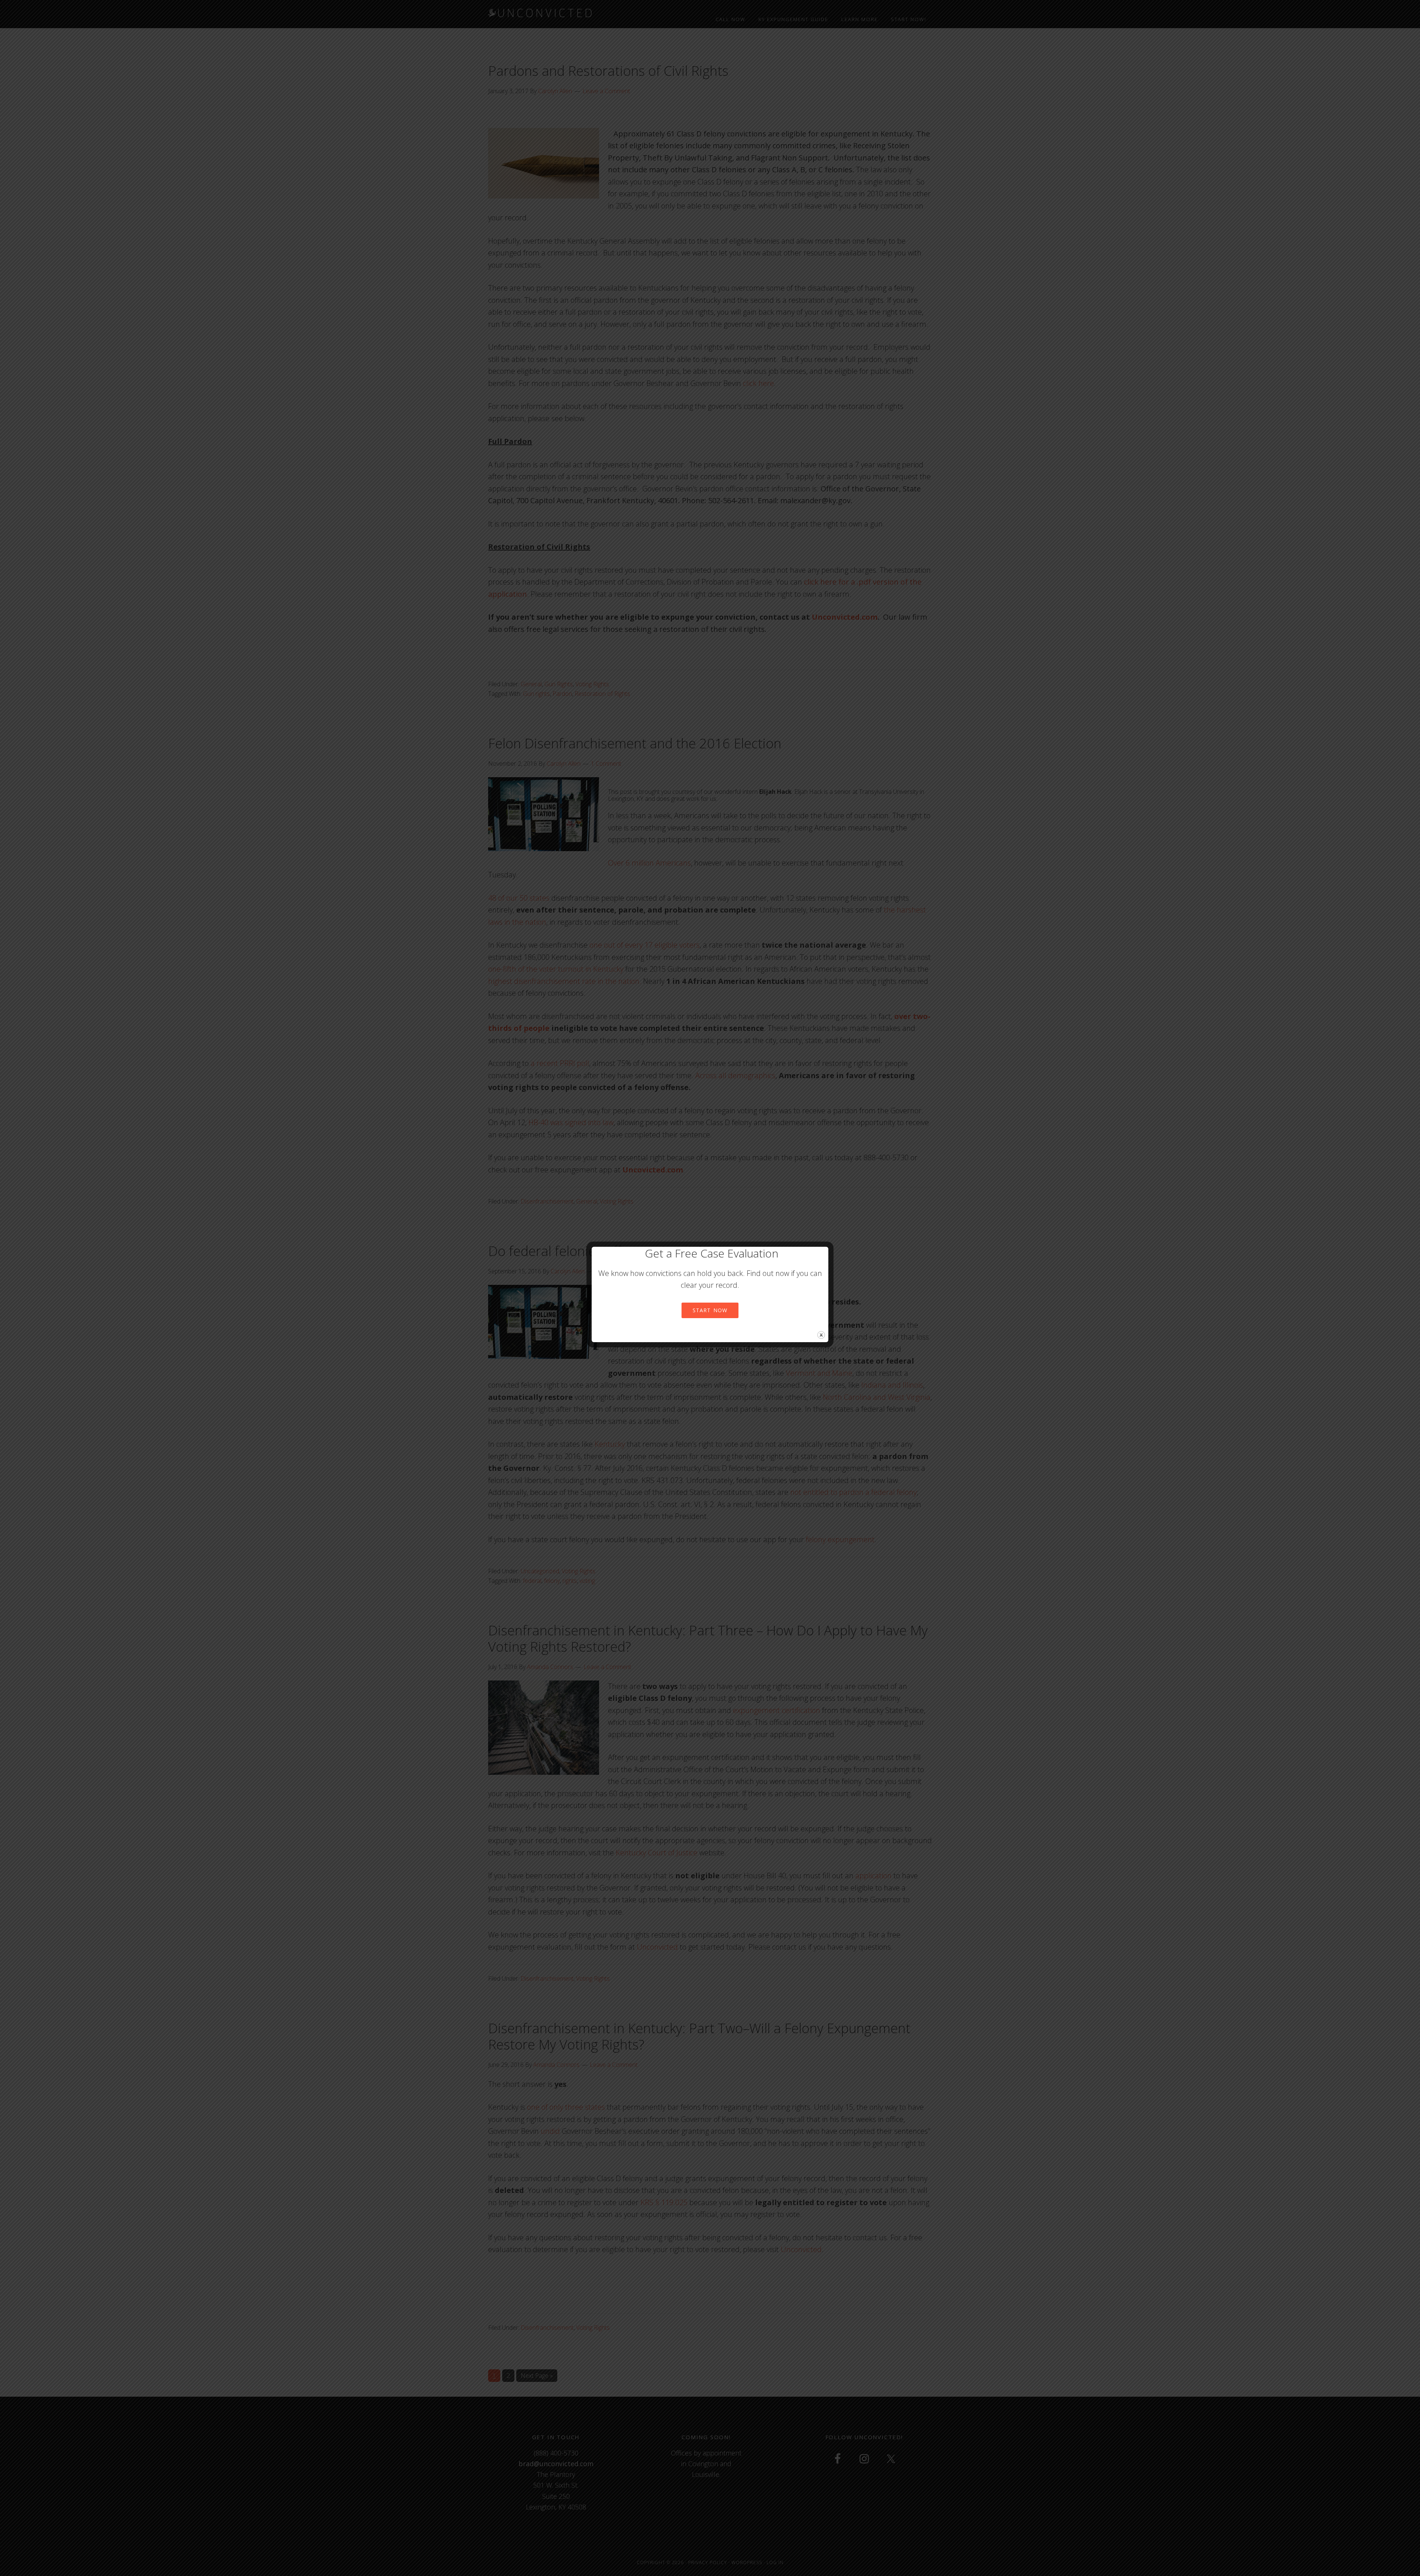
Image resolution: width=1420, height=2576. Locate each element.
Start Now (710, 1310)
